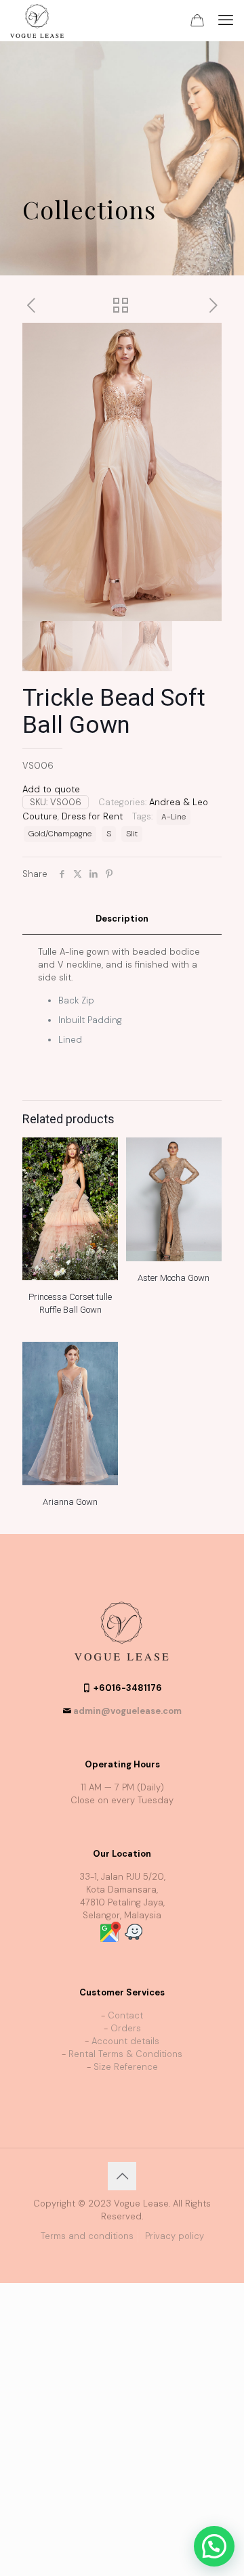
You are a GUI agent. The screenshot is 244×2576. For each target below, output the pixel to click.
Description (122, 919)
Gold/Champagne (60, 834)
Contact (125, 2015)
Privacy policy (175, 2236)
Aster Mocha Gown (174, 1278)
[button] (214, 2546)
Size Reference (126, 2067)
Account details (125, 2041)
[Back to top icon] (122, 2176)
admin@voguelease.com (127, 1711)
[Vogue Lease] (37, 20)
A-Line (174, 817)
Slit (132, 834)
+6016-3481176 (128, 1688)
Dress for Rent (92, 816)
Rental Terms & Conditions (125, 2054)
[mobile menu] (226, 20)
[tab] (122, 919)
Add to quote (51, 789)
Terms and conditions (87, 2236)
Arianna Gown (70, 1502)
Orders (126, 2028)
